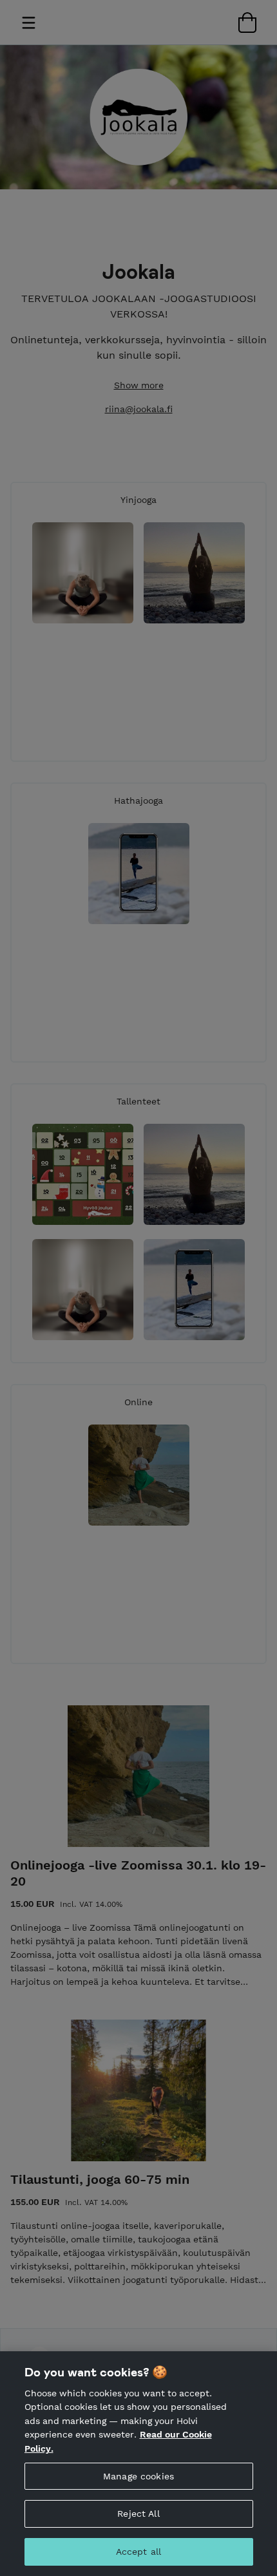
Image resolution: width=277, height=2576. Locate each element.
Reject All (138, 2514)
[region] (138, 2464)
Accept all (138, 2552)
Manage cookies (138, 2476)
